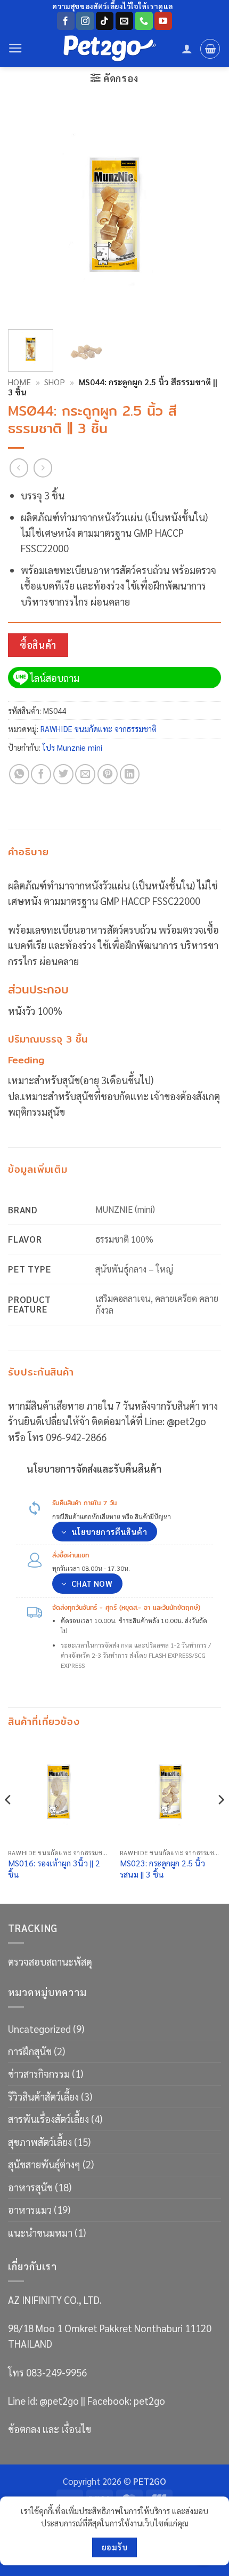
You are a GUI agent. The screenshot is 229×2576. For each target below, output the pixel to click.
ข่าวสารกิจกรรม (39, 2073)
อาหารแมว (30, 2209)
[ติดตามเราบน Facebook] (66, 21)
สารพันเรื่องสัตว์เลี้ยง (48, 2119)
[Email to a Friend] (85, 774)
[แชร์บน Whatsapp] (19, 774)
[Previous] (26, 214)
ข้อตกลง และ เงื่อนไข (50, 2429)
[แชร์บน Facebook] (41, 774)
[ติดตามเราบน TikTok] (105, 21)
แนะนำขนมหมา (40, 2232)
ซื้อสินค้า (38, 645)
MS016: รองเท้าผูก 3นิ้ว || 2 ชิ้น (54, 1869)
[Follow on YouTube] (163, 21)
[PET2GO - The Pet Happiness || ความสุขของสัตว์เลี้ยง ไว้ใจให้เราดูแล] (110, 49)
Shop (55, 382)
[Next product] (19, 468)
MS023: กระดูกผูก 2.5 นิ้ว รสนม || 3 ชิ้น (162, 1869)
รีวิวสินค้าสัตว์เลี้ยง (43, 2096)
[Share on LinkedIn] (130, 774)
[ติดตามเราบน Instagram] (85, 21)
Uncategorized (39, 2029)
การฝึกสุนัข (30, 2051)
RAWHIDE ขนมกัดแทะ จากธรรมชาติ (99, 729)
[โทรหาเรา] (144, 21)
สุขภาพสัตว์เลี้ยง (40, 2142)
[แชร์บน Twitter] (63, 774)
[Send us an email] (124, 21)
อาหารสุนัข (30, 2187)
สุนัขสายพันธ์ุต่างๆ (44, 2164)
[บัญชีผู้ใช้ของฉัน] (187, 49)
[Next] (203, 214)
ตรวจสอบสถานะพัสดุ (50, 1961)
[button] (15, 49)
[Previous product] (43, 468)
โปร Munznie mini (72, 747)
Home (19, 382)
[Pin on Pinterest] (108, 774)
